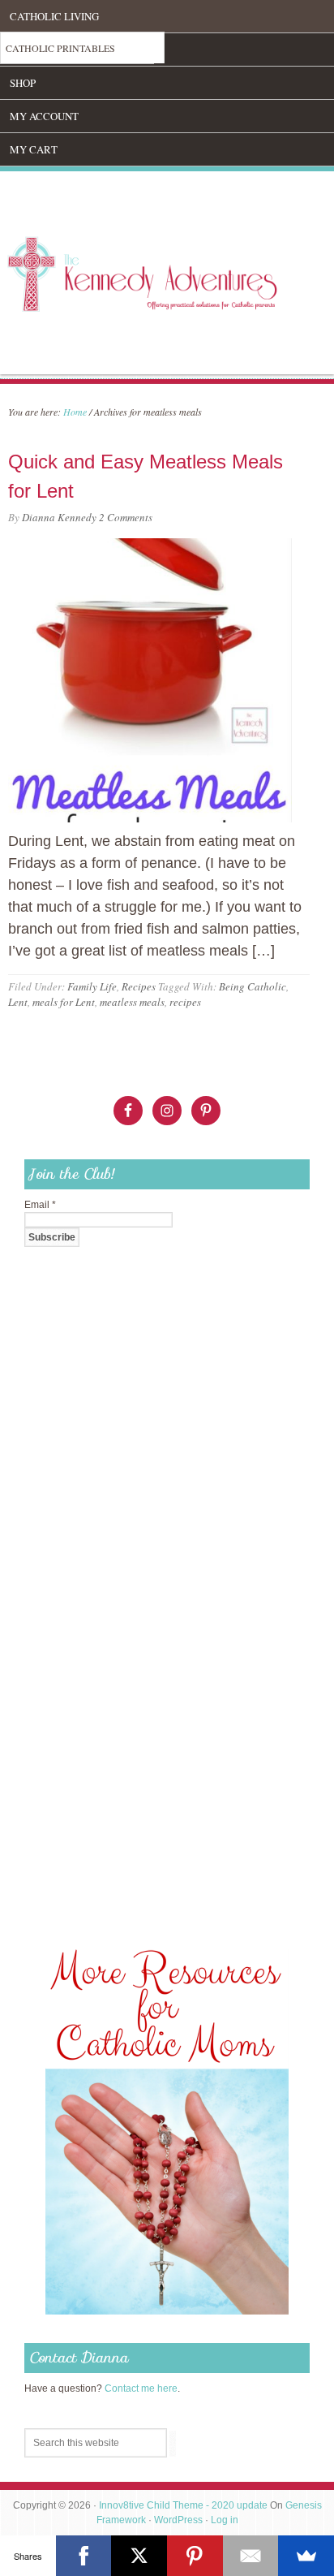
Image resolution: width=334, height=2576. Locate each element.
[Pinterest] (195, 2556)
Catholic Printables (60, 48)
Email (40, 1205)
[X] (139, 2556)
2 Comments (126, 517)
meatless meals (132, 1002)
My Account (44, 116)
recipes (185, 1002)
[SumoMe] (306, 2556)
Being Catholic (253, 986)
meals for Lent (64, 1002)
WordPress (178, 2520)
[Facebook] (84, 2556)
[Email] (251, 2556)
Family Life (92, 986)
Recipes (139, 986)
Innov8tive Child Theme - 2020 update (183, 2505)
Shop (23, 83)
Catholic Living (54, 16)
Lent (18, 1002)
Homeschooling (55, 50)
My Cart (34, 149)
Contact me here (141, 2388)
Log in (225, 2520)
